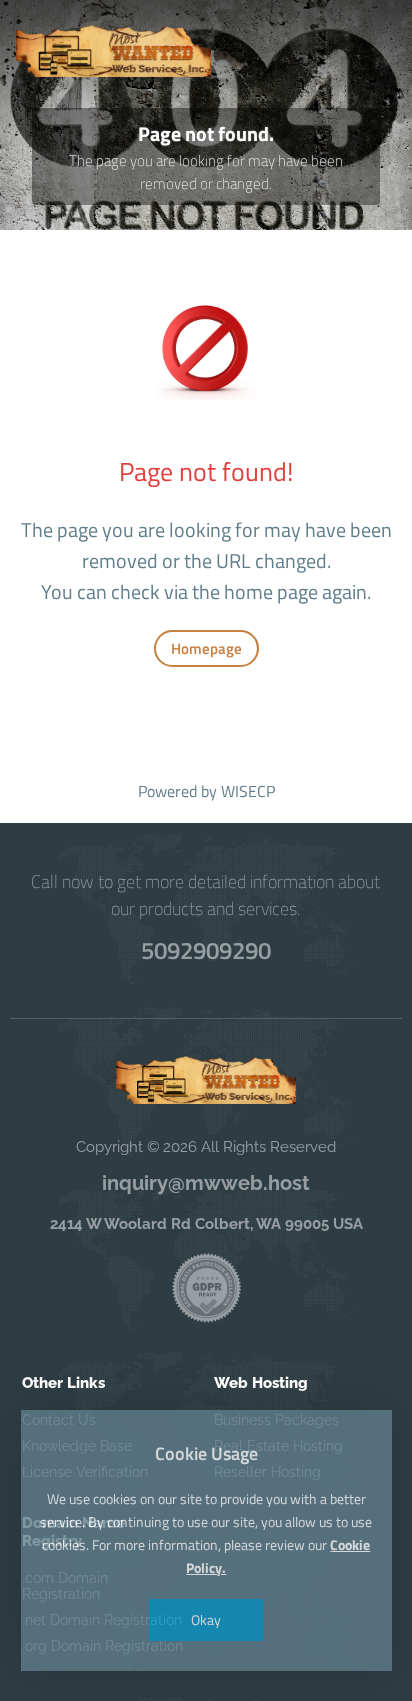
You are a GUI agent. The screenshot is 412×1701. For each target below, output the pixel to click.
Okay (206, 1619)
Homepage (206, 648)
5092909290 (206, 950)
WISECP (248, 791)
